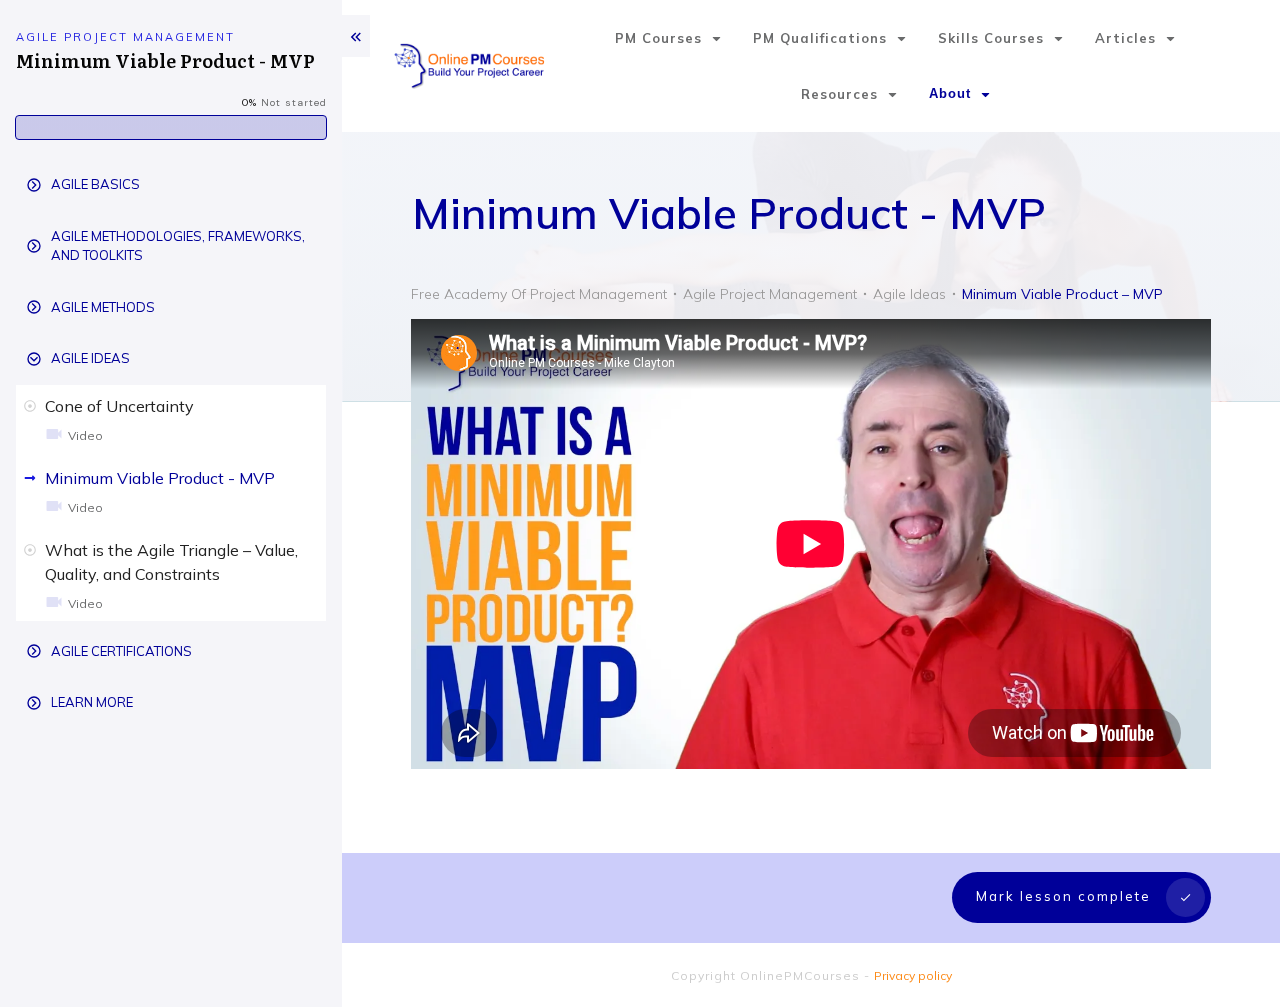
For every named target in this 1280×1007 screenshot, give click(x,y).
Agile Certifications (121, 651)
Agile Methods (103, 307)
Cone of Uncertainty (119, 406)
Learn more (92, 702)
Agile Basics (95, 184)
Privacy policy (913, 975)
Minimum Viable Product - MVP (160, 478)
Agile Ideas (90, 358)
